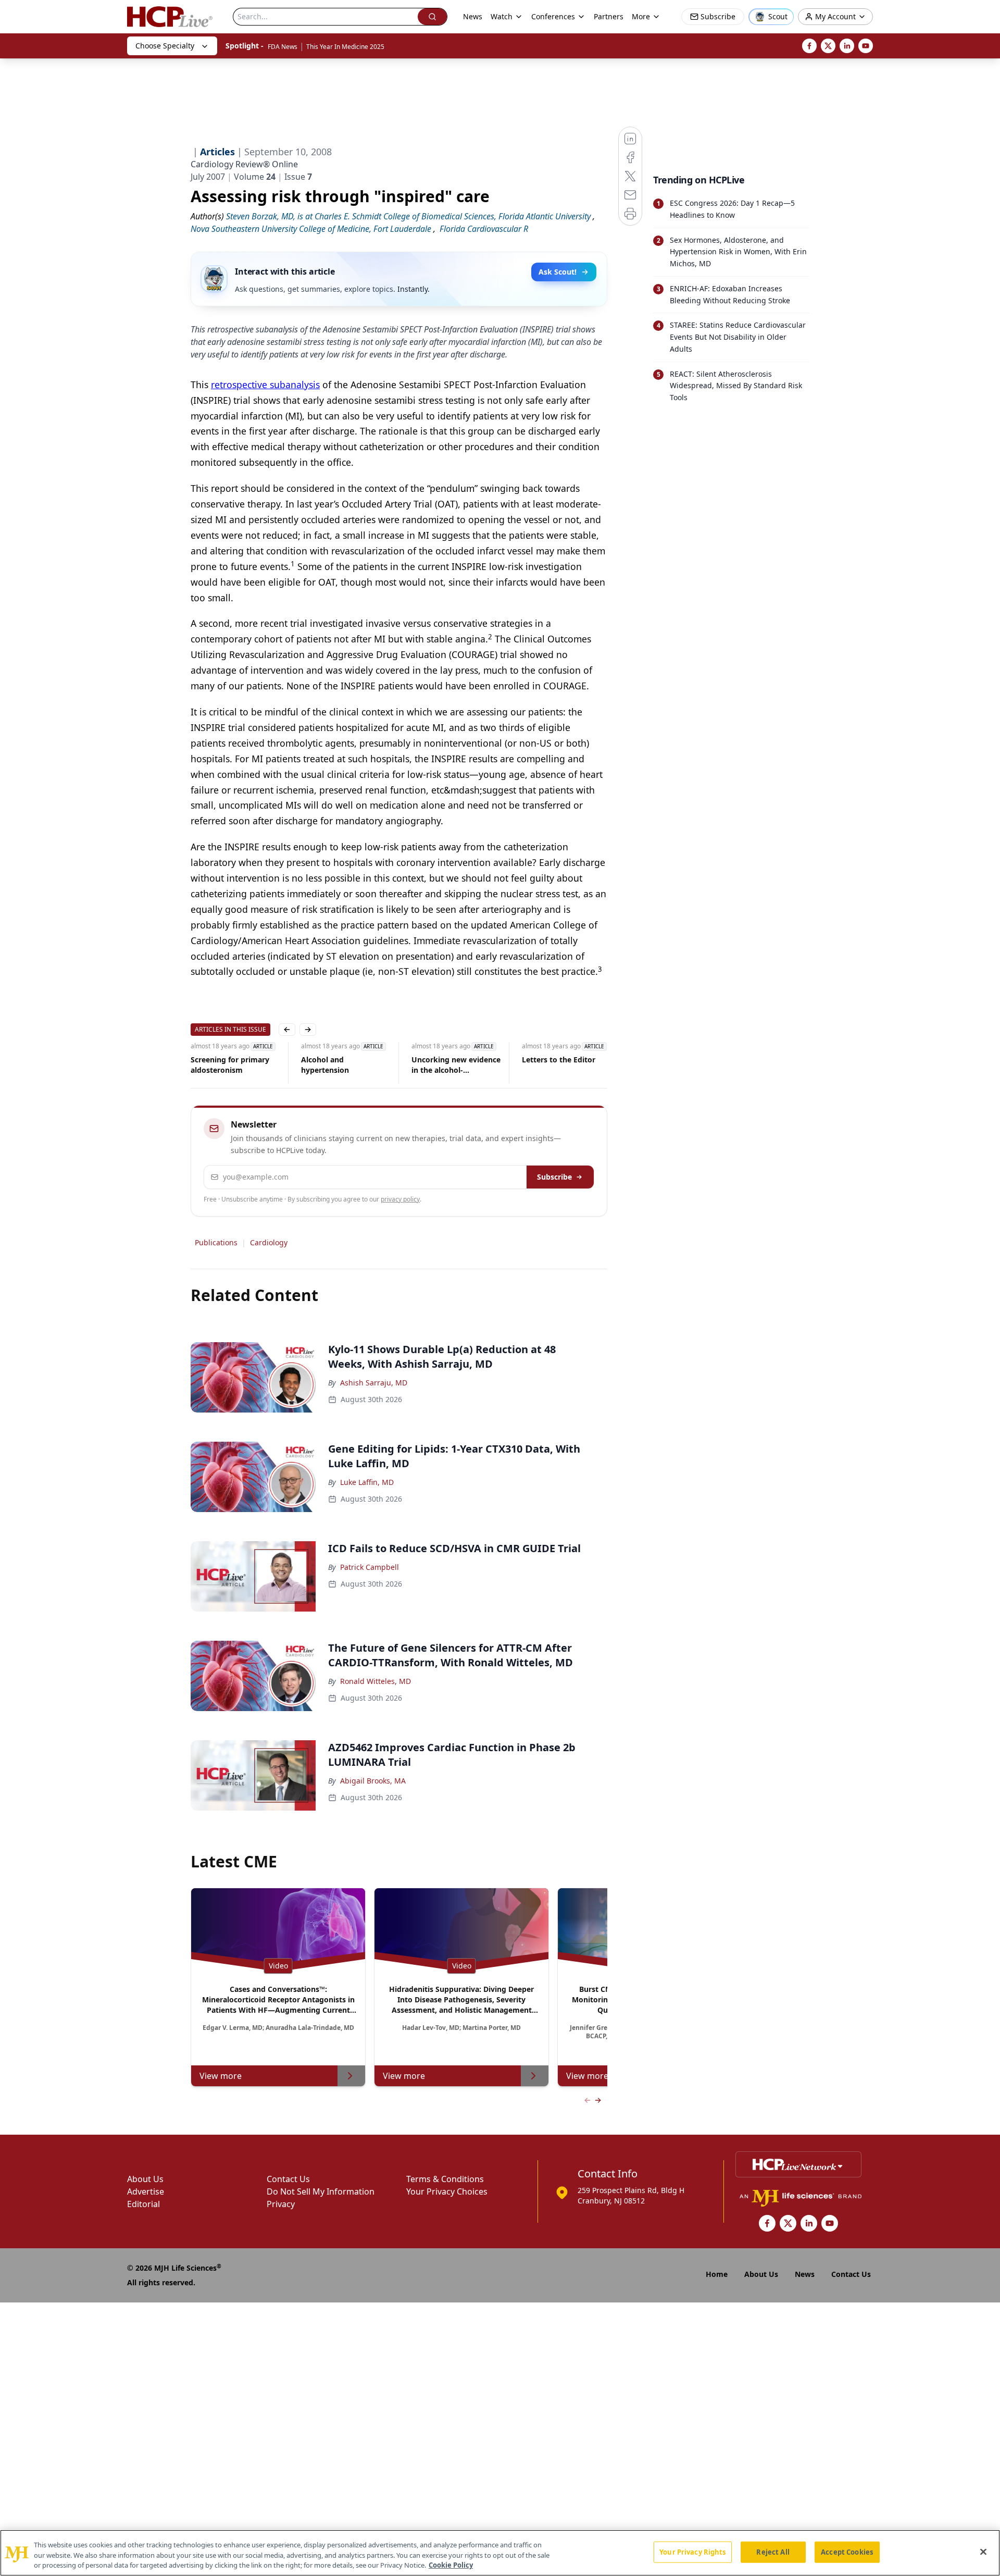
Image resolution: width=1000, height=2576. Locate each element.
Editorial (143, 2204)
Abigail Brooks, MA (373, 1781)
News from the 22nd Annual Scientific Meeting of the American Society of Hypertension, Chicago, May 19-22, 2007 (564, 1065)
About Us (145, 2179)
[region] (500, 2553)
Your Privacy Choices (447, 2191)
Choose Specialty (165, 46)
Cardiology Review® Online (244, 164)
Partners (609, 16)
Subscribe (554, 1177)
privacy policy (400, 1199)
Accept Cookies (847, 2552)
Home (717, 2274)
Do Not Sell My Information (321, 2191)
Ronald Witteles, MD (376, 1681)
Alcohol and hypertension (215, 1065)
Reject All (773, 2552)
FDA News (283, 47)
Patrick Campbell (370, 1567)
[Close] (983, 2552)
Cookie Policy (451, 2565)
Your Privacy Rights (692, 2552)
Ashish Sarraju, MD (374, 1383)
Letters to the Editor (448, 1060)
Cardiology (269, 1242)
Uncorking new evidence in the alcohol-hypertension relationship (346, 1065)
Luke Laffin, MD (367, 1482)
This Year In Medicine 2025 (345, 47)
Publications (216, 1242)
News (473, 16)
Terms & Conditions (445, 2179)
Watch (502, 16)
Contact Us (288, 2179)
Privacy (281, 2204)
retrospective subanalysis (265, 385)
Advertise (146, 2191)
